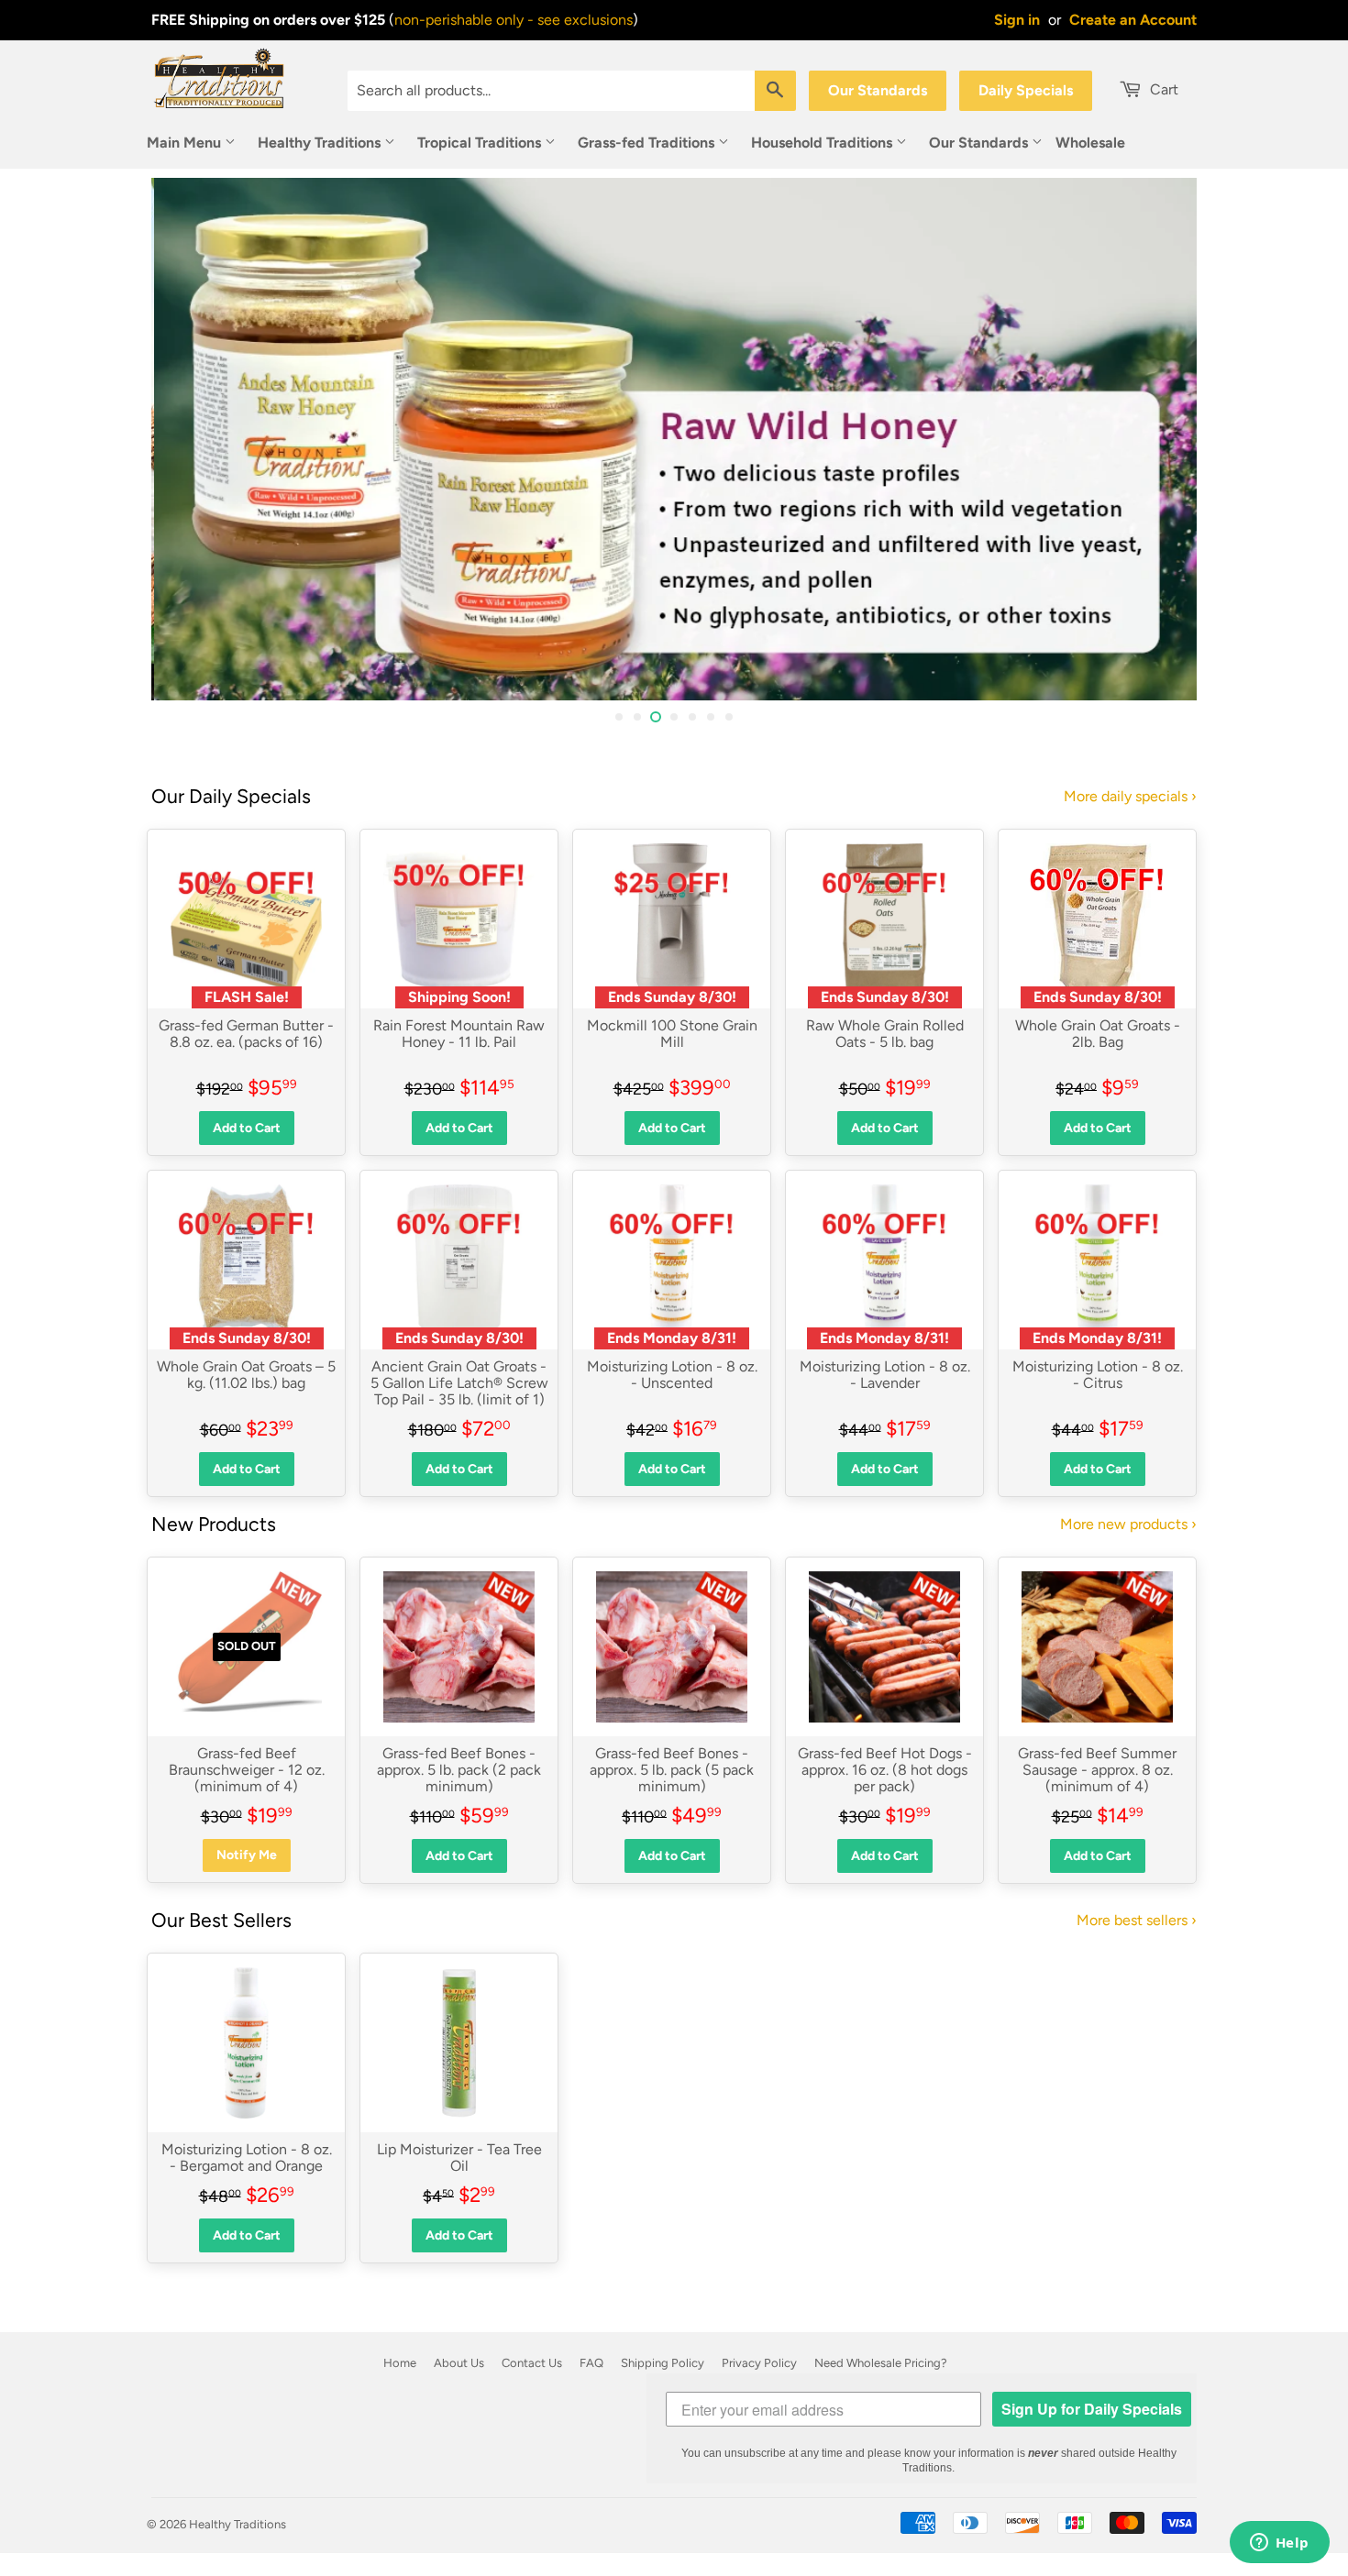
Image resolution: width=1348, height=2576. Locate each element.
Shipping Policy (663, 2363)
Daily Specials (1026, 90)
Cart (1162, 89)
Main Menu (186, 143)
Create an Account (1133, 20)
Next (1158, 439)
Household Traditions (823, 143)
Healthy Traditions (321, 143)
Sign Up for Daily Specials (1092, 2409)
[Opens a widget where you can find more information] (1279, 2544)
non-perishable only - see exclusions (514, 20)
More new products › (1128, 1524)
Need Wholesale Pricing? (881, 2363)
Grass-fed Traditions (648, 143)
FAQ (591, 2363)
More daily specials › (1130, 796)
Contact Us (532, 2363)
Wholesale (1090, 143)
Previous (190, 439)
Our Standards (878, 90)
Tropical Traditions (481, 143)
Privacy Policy (759, 2363)
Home (400, 2363)
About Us (459, 2363)
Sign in (1017, 20)
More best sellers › (1137, 1920)
